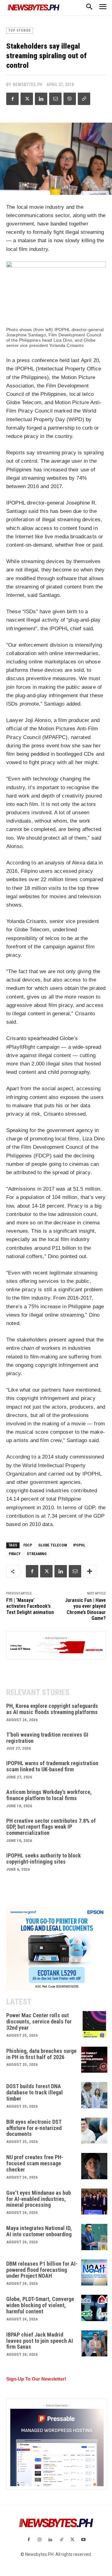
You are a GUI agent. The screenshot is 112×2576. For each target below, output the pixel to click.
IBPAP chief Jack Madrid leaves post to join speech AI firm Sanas (40, 2341)
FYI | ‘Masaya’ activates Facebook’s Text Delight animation (30, 1606)
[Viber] (70, 99)
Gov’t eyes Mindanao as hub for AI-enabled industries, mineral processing (39, 2199)
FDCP (28, 1545)
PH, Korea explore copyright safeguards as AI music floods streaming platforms (52, 1709)
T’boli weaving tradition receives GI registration (47, 1738)
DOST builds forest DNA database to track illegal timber (35, 2092)
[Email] (55, 99)
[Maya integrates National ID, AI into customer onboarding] (94, 2237)
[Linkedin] (41, 99)
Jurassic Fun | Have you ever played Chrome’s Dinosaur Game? (85, 1609)
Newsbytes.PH (28, 85)
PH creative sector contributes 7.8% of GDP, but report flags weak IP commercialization (51, 1827)
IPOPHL (79, 1545)
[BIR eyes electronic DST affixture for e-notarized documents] (94, 2131)
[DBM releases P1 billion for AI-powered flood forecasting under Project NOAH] (94, 2273)
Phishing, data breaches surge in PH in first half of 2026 (41, 2054)
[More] (90, 1571)
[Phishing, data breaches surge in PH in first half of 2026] (94, 2060)
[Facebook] (12, 99)
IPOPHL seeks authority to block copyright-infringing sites (44, 1859)
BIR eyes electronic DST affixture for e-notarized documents (34, 2128)
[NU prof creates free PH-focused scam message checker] (94, 2166)
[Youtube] (83, 2540)
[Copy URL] (84, 99)
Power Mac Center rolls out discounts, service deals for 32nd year (39, 2021)
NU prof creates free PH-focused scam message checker (35, 2163)
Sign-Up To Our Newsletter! (36, 2379)
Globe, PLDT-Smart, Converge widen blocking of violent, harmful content (40, 2305)
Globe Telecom (53, 1545)
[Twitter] (27, 99)
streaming (37, 1554)
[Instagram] (40, 2540)
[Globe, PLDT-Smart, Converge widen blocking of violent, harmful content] (94, 2308)
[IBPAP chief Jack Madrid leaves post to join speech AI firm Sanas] (94, 2344)
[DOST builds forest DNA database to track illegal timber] (94, 2095)
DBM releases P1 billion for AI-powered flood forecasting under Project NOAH (42, 2270)
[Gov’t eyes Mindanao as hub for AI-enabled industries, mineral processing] (94, 2202)
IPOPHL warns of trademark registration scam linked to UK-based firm (52, 1766)
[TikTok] (61, 2540)
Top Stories (20, 31)
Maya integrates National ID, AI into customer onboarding (39, 2231)
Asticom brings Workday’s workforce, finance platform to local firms (49, 1795)
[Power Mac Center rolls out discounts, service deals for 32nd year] (94, 2024)
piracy (15, 1554)
